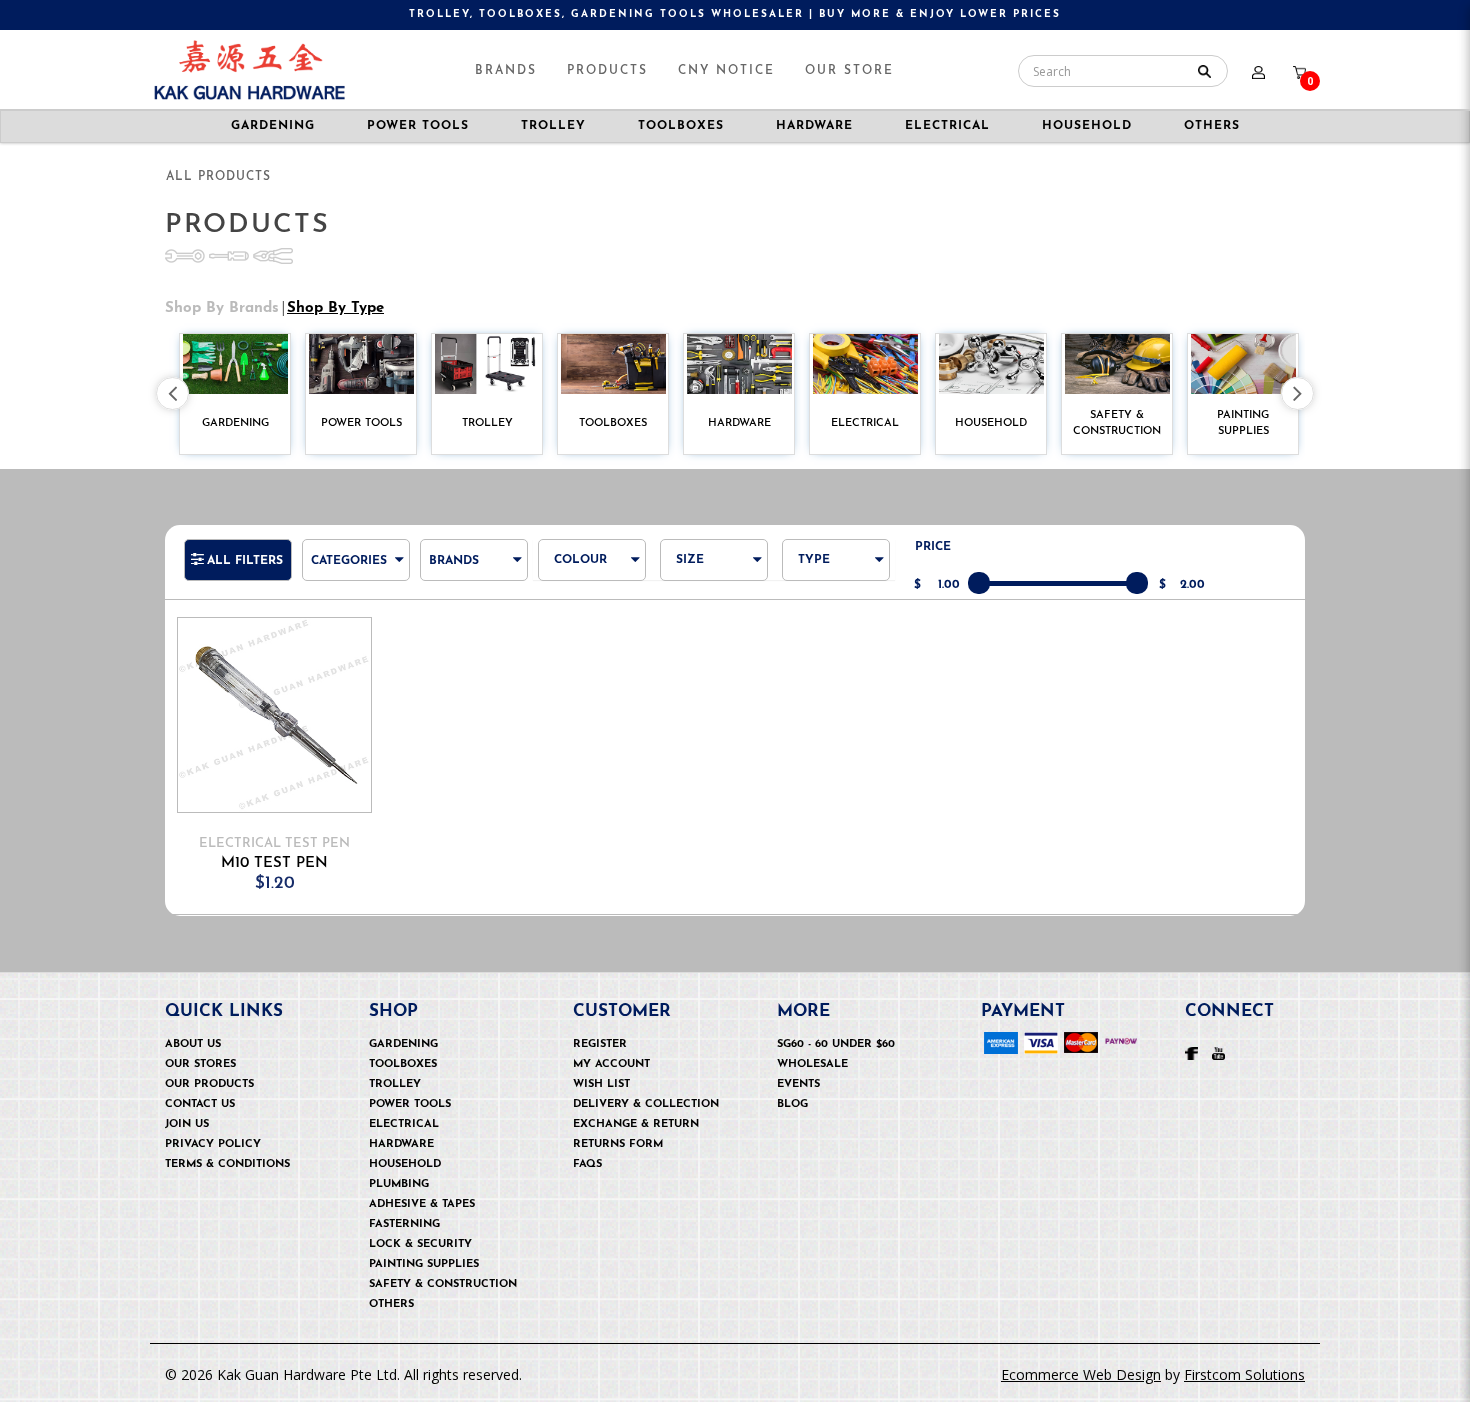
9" (702, 624)
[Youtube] (1218, 1052)
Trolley (395, 1084)
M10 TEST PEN (274, 863)
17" (704, 840)
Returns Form (618, 1144)
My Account (611, 1064)
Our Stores (200, 1064)
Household (405, 1164)
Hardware (401, 1144)
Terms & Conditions (227, 1164)
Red (587, 597)
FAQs (587, 1164)
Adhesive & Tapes (422, 1204)
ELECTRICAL (947, 126)
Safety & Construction (443, 1284)
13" (705, 732)
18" (705, 867)
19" (705, 894)
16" (705, 813)
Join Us (187, 1124)
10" (705, 651)
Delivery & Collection (646, 1104)
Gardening (403, 1044)
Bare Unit (851, 570)
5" (702, 570)
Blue (588, 570)
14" (705, 759)
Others (1212, 126)
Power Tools (410, 1104)
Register (600, 1044)
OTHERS (391, 1304)
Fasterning (404, 1224)
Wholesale (812, 1064)
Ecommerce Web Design (1081, 1374)
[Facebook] (1191, 1052)
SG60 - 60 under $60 (836, 1044)
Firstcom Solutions (1244, 1374)
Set (829, 597)
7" (702, 597)
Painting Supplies (424, 1264)
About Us (193, 1044)
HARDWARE (814, 126)
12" (705, 705)
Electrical (404, 1124)
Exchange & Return (636, 1124)
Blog (792, 1104)
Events (798, 1084)
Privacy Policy (213, 1144)
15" (705, 786)
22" (706, 975)
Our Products (209, 1084)
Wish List (601, 1084)
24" (706, 1002)
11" (703, 678)
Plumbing (399, 1184)
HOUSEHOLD (1087, 126)
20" (707, 921)
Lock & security (420, 1244)
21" (705, 948)
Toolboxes (403, 1064)
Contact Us (200, 1104)
